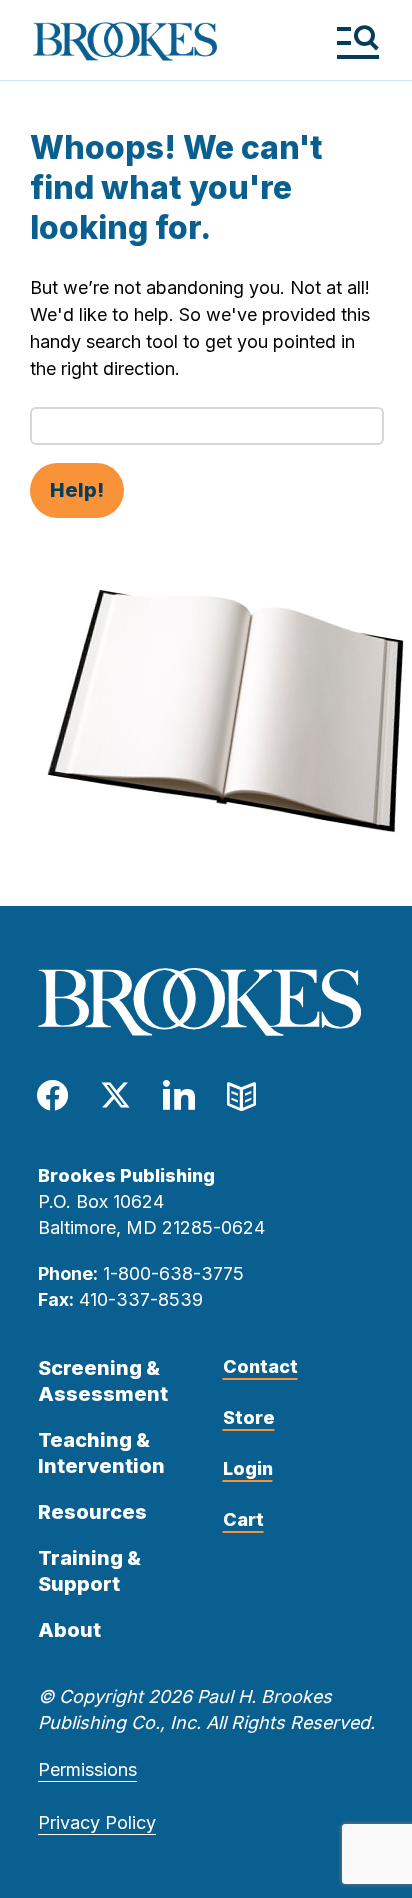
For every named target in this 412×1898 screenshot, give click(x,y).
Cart (243, 1519)
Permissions (87, 1769)
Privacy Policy (97, 1822)
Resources (92, 1512)
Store (249, 1417)
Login (248, 1468)
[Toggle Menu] (357, 41)
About (69, 1630)
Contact (260, 1366)
